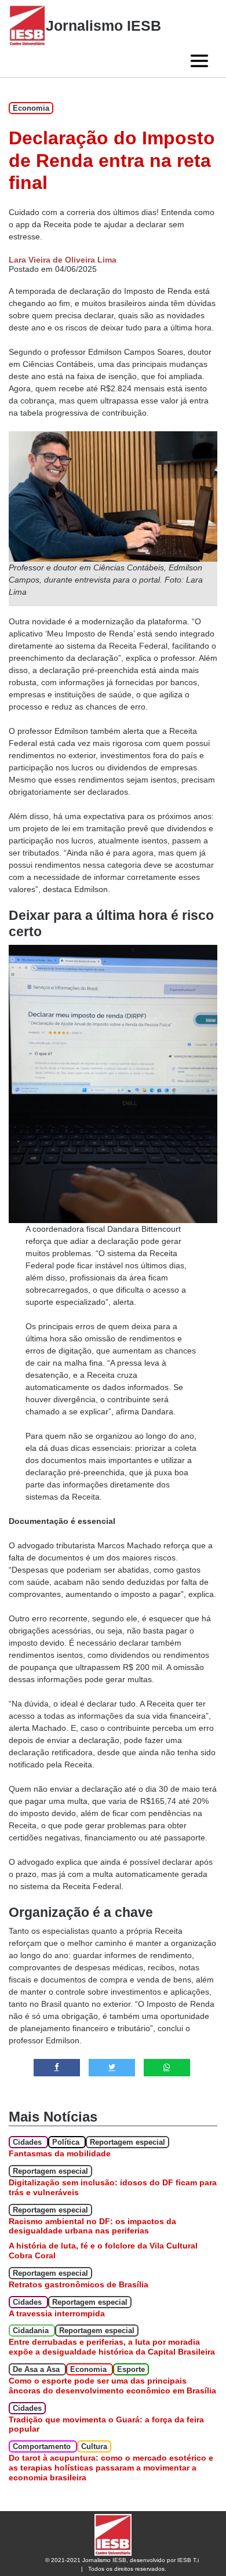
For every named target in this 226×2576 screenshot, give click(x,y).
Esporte (131, 2369)
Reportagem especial (127, 2142)
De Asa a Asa (37, 2369)
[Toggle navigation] (199, 61)
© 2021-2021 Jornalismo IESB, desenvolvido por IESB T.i (122, 2560)
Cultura (94, 2446)
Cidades (28, 2142)
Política (67, 2142)
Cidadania (32, 2331)
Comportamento (43, 2446)
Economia (31, 108)
